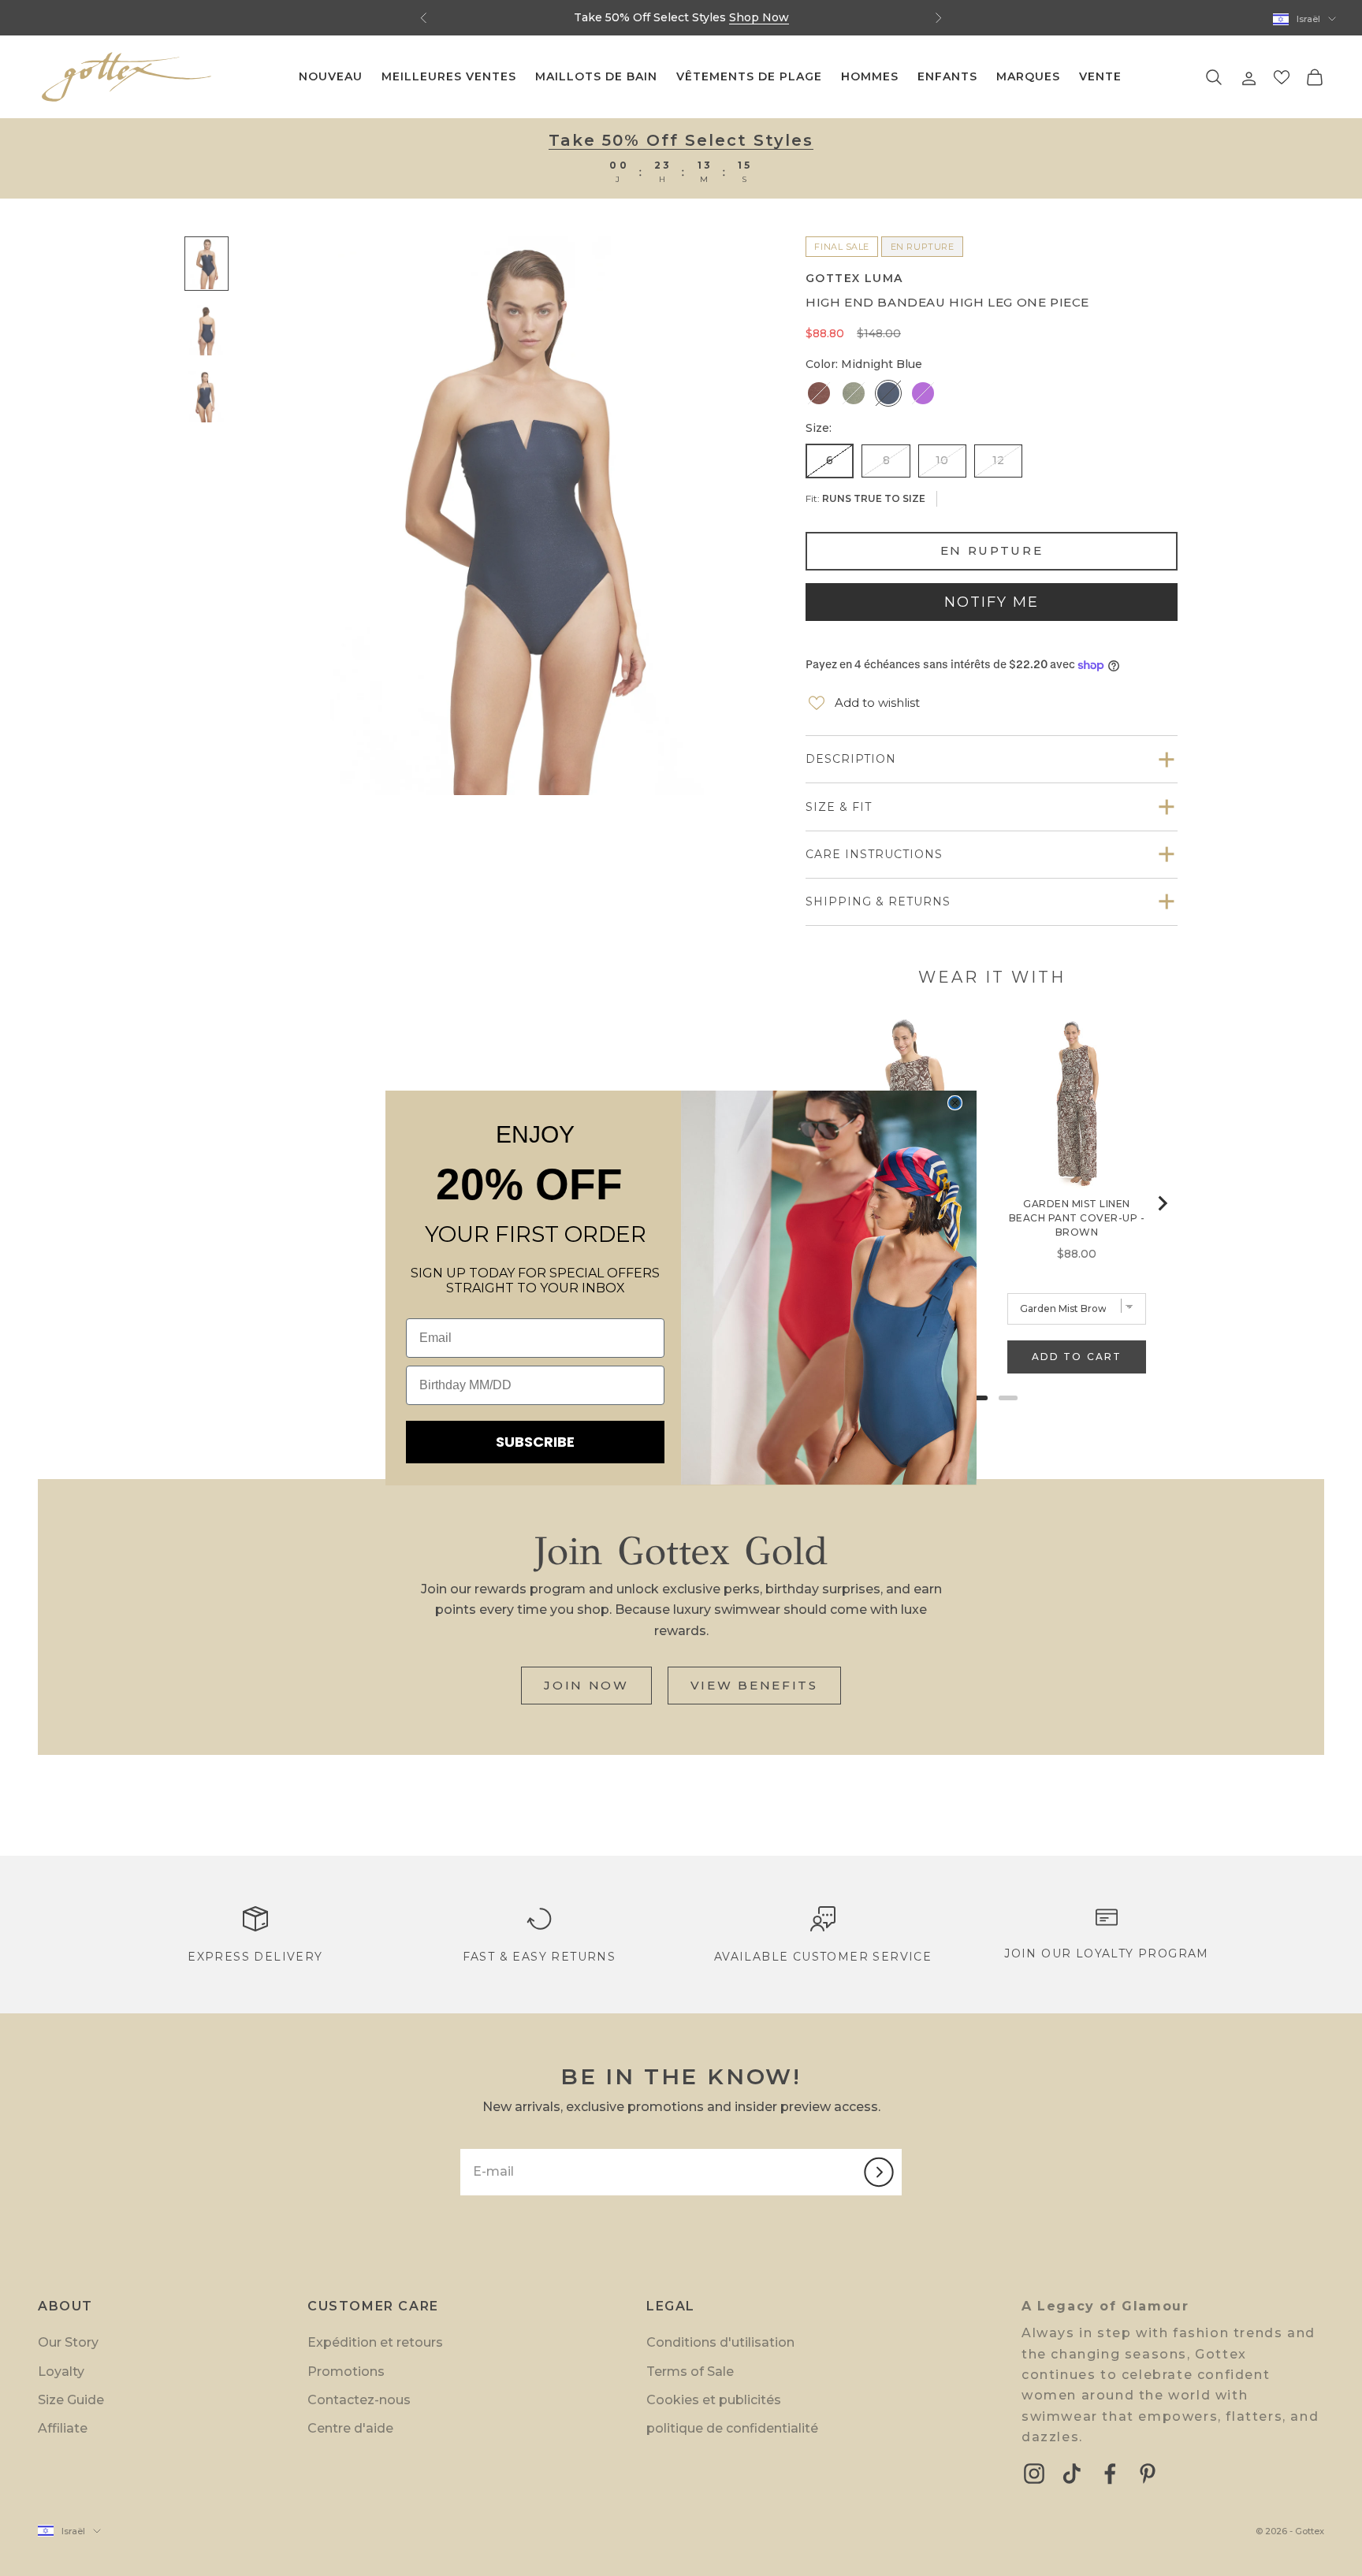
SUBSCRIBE (535, 1442)
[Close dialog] (955, 1103)
